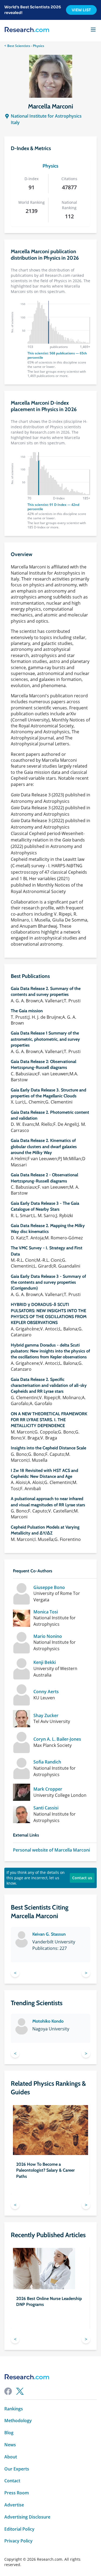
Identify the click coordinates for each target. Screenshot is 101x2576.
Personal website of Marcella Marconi (51, 1850)
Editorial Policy (19, 2529)
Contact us (82, 1878)
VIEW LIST (81, 10)
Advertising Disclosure (27, 2517)
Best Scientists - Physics (26, 46)
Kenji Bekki (45, 1662)
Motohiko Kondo (48, 2021)
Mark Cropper (48, 1789)
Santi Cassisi (46, 1808)
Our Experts (17, 2469)
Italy (15, 122)
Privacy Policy (18, 2541)
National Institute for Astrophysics (46, 116)
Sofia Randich (47, 1762)
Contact (12, 2481)
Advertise (14, 2505)
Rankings (14, 2409)
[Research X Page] (20, 2391)
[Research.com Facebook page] (8, 2391)
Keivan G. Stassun (49, 1934)
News (10, 2445)
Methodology (18, 2421)
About (11, 2457)
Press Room (17, 2493)
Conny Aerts (46, 1692)
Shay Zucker (46, 1716)
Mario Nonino (48, 1636)
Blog (9, 2433)
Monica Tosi (46, 1612)
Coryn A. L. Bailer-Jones (57, 1739)
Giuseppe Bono (49, 1588)
